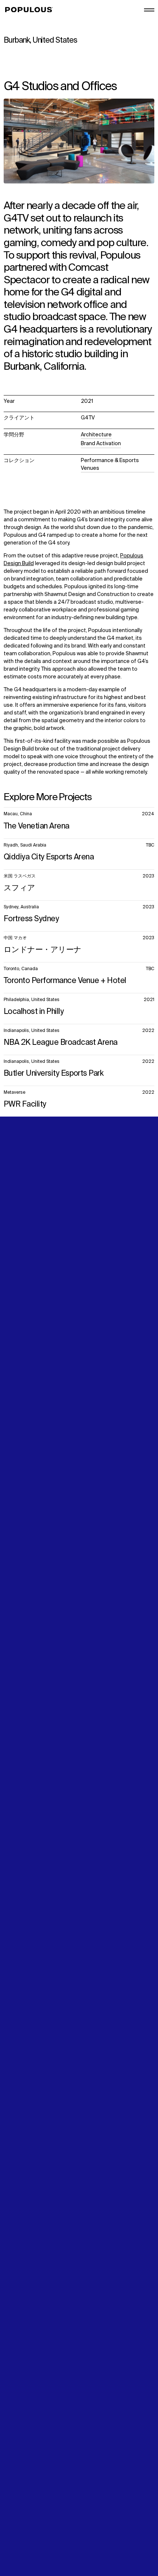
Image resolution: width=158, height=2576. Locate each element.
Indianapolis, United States (32, 1031)
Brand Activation (101, 444)
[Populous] (31, 10)
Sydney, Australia (21, 907)
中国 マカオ (15, 938)
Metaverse (15, 1093)
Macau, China (18, 814)
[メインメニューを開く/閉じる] (149, 10)
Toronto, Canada (21, 969)
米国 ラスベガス (20, 876)
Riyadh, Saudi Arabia (25, 845)
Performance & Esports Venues (110, 464)
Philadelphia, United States (32, 1000)
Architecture (96, 435)
